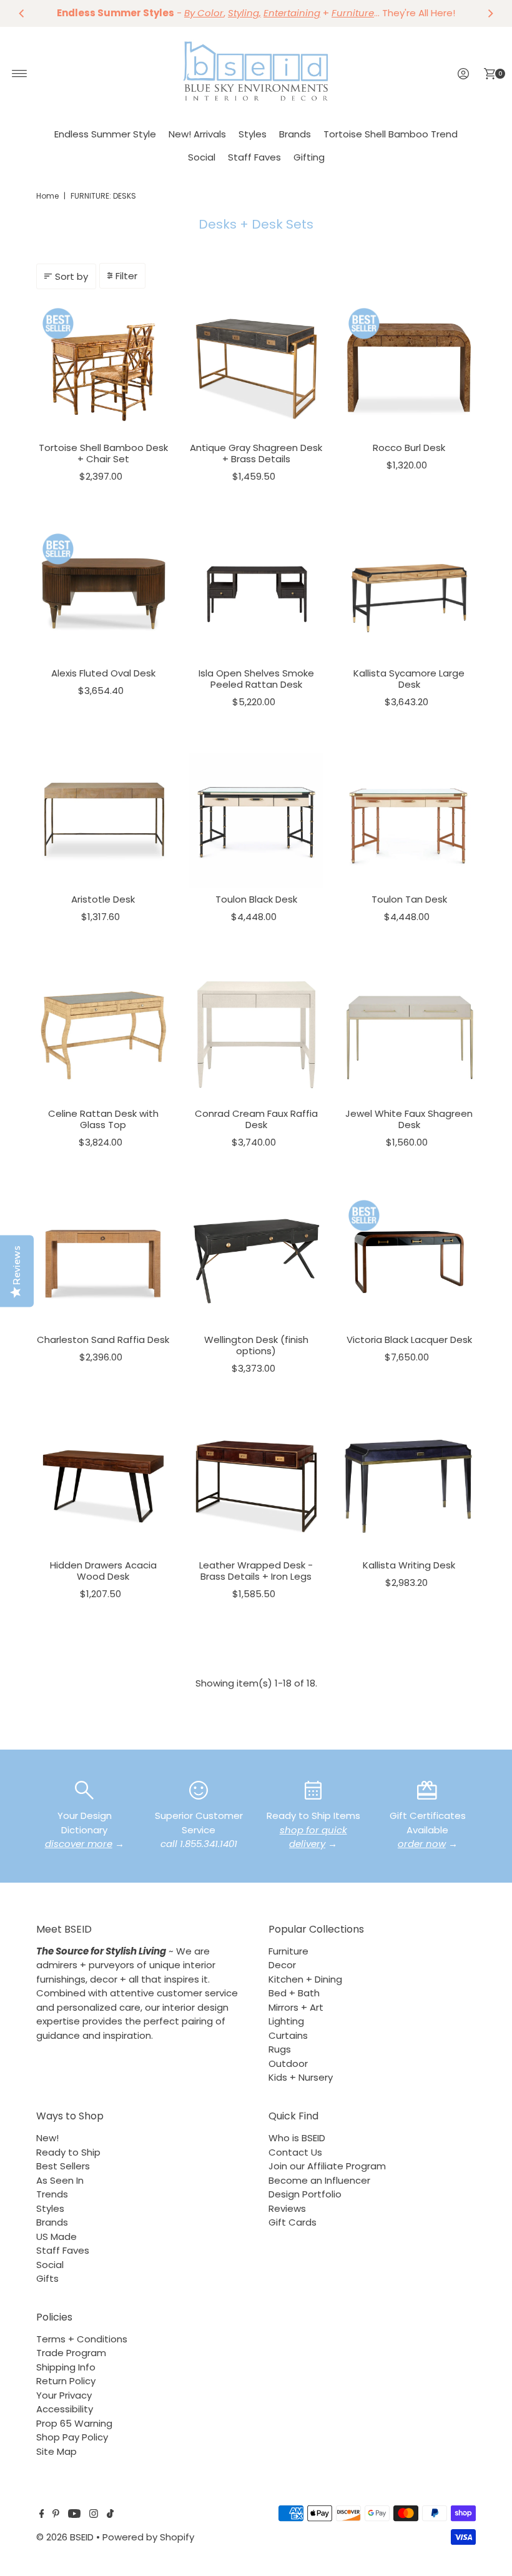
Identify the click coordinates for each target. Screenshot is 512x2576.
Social (202, 157)
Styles (253, 134)
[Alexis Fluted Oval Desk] (103, 594)
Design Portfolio (305, 2194)
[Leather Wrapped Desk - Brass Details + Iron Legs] (256, 1486)
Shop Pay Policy (72, 2437)
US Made (57, 2237)
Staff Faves (254, 157)
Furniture (288, 1951)
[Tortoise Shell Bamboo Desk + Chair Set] (103, 369)
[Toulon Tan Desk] (409, 820)
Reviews (287, 2208)
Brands (295, 134)
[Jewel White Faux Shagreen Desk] (409, 1035)
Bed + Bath (294, 1993)
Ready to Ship (68, 2152)
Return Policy (66, 2381)
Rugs (280, 2049)
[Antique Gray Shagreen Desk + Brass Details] (256, 369)
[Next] (490, 13)
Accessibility (65, 2409)
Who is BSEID (297, 2138)
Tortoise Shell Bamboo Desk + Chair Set (103, 453)
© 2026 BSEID (65, 2537)
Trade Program (71, 2353)
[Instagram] (94, 2515)
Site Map (57, 2451)
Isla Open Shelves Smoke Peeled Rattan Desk (256, 679)
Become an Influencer (319, 2180)
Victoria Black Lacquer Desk (409, 1340)
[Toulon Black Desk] (256, 820)
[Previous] (22, 13)
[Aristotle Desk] (103, 820)
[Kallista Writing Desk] (409, 1486)
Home (47, 196)
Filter (126, 276)
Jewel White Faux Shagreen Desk (409, 1119)
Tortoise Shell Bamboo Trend (391, 134)
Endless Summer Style (105, 134)
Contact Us (295, 2152)
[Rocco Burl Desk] (409, 369)
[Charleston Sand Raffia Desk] (103, 1261)
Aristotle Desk (103, 899)
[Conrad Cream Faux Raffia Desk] (256, 1035)
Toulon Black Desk (256, 899)
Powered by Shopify (148, 2537)
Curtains (288, 2035)
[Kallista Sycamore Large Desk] (409, 594)
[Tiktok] (110, 2515)
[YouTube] (74, 2515)
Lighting (286, 2021)
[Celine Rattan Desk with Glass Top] (103, 1035)
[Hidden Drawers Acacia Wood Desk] (103, 1486)
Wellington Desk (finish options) (256, 1345)
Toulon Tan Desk (409, 899)
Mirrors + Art (296, 2007)
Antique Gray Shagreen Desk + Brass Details (256, 453)
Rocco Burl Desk (409, 448)
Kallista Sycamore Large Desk (409, 679)
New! (47, 2138)
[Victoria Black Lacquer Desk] (409, 1261)
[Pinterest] (56, 2515)
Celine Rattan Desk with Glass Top (103, 1119)
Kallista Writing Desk (409, 1565)
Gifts (47, 2278)
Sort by (71, 276)
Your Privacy (64, 2395)
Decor (282, 1965)
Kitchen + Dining (305, 1979)
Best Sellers (63, 2166)
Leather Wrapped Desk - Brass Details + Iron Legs (256, 1571)
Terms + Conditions (82, 2339)
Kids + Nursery (301, 2077)
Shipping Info (66, 2367)
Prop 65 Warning (74, 2423)
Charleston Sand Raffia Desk (103, 1340)
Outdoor (288, 2063)
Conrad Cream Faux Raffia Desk (256, 1119)
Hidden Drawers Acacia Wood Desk (103, 1571)
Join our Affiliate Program (327, 2166)
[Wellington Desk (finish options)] (256, 1261)
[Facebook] (42, 2515)
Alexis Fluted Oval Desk (103, 673)
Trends (52, 2194)
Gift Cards (293, 2222)
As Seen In (60, 2180)
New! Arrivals (197, 134)
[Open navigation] (20, 74)
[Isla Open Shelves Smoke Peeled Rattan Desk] (256, 594)
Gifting (309, 157)
